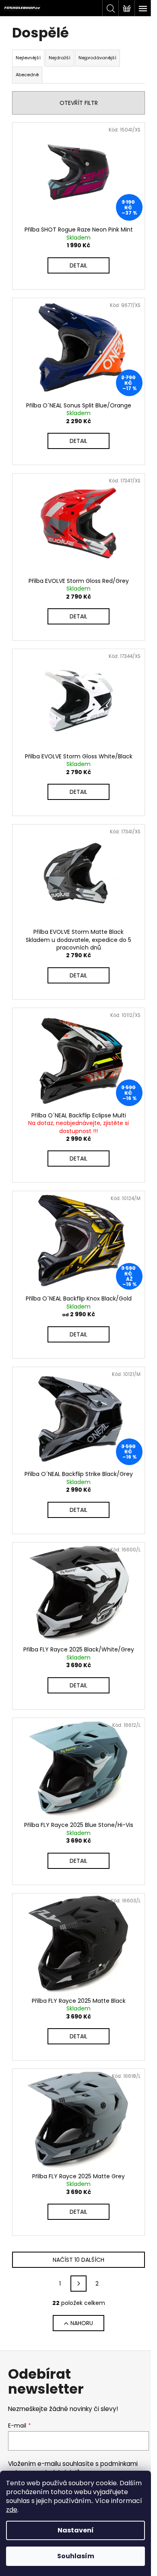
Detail (78, 265)
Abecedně (27, 75)
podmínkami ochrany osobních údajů (73, 2468)
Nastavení (76, 2530)
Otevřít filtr (79, 103)
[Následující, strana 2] (78, 2284)
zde (12, 2510)
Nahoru (82, 2323)
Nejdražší (60, 58)
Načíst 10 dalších (78, 2260)
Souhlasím (76, 2556)
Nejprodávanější (97, 58)
